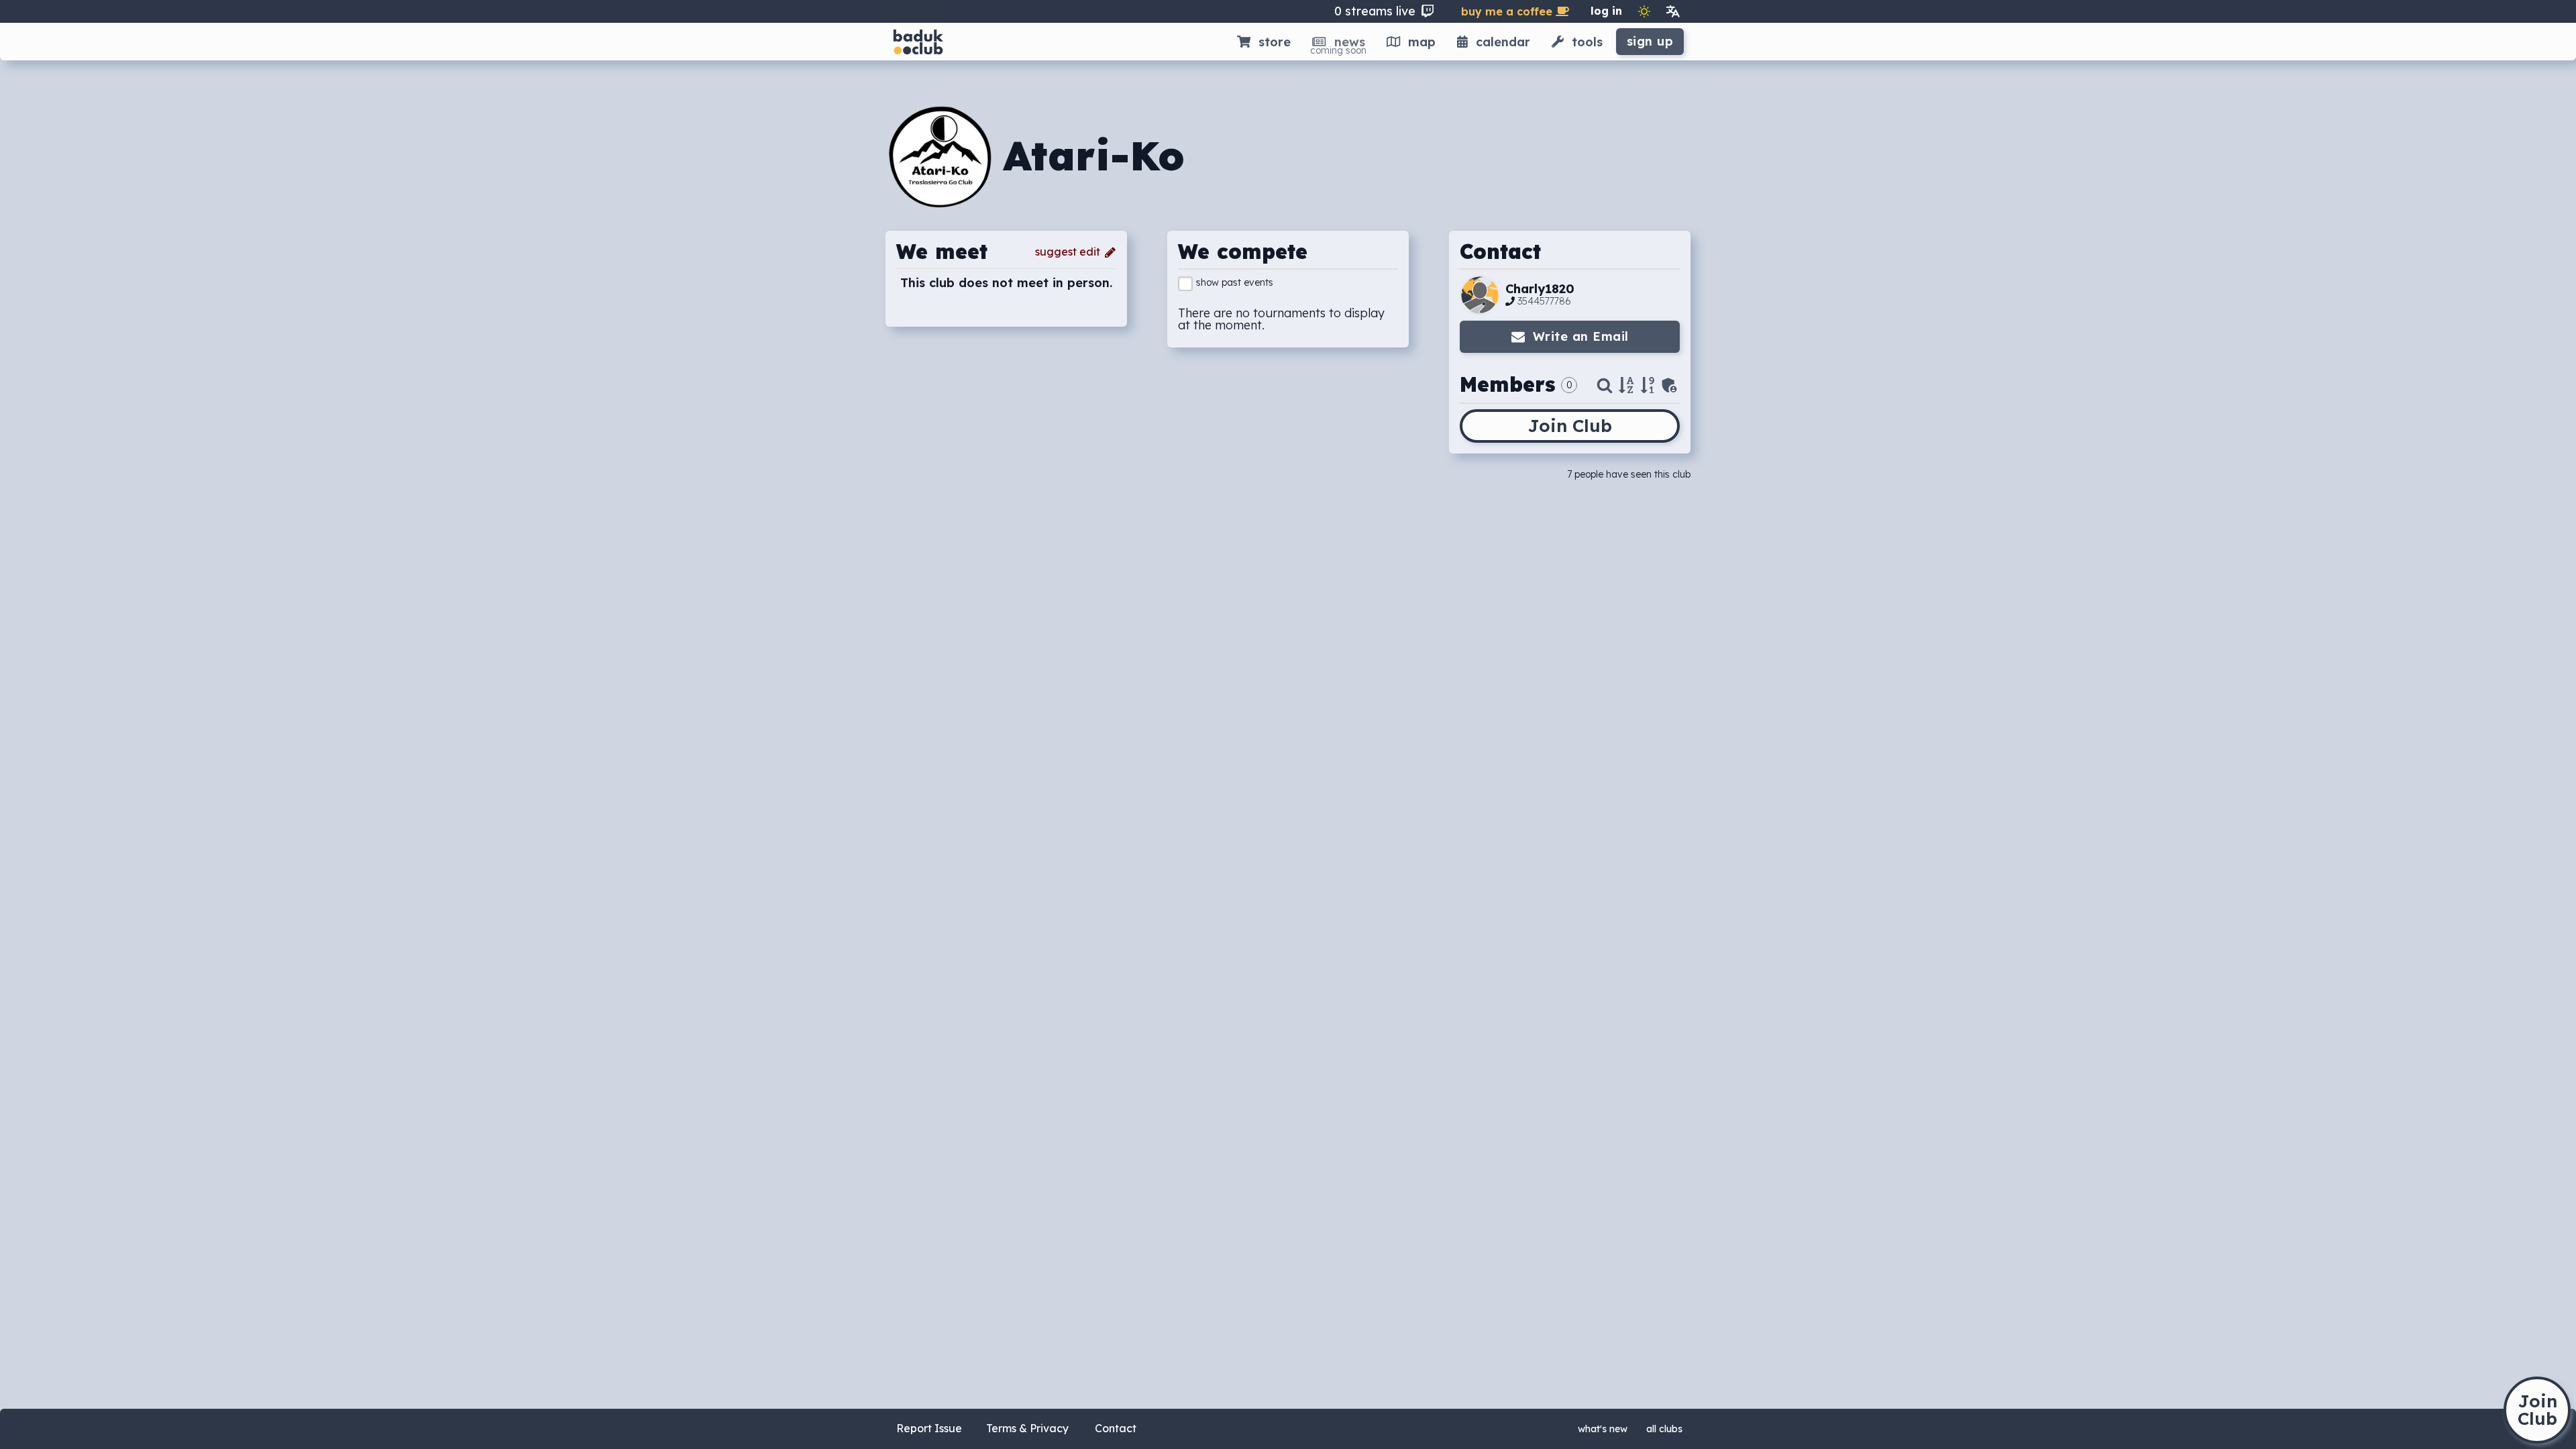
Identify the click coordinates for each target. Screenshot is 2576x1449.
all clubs (1664, 1429)
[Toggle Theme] (1644, 11)
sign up (1650, 41)
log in (1606, 11)
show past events (1235, 282)
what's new (1603, 1429)
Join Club (1570, 426)
